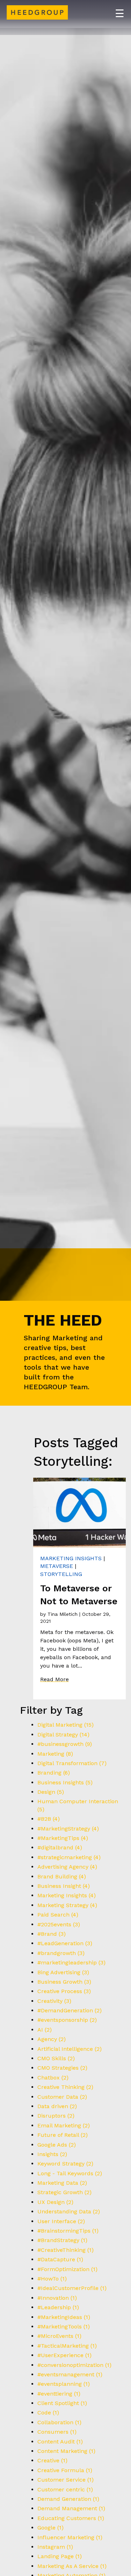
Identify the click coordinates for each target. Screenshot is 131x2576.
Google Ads (57, 2145)
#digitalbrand (60, 1847)
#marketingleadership (71, 1963)
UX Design (55, 2202)
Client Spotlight (62, 2403)
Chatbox (53, 2078)
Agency (52, 2039)
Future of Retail (63, 2135)
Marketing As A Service (72, 2566)
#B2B (49, 1819)
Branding (54, 1773)
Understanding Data (69, 2211)
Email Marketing (64, 2125)
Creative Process (64, 1991)
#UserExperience (64, 2355)
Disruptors (56, 2116)
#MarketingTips (63, 1838)
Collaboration (59, 2422)
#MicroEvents (59, 2336)
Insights (52, 2154)
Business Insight (64, 1886)
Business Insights (65, 1782)
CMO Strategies (62, 2068)
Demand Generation (68, 2499)
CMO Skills (56, 2058)
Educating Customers (71, 2518)
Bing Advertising (63, 1972)
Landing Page (60, 2556)
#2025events (59, 1924)
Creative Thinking (65, 2087)
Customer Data (62, 2097)
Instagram (55, 2547)
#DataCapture (60, 2259)
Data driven (57, 2106)
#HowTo (52, 2279)
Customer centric (65, 2489)
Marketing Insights (71, 1558)
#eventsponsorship (67, 2020)
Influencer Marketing (70, 2537)
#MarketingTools (64, 2327)
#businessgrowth (65, 1744)
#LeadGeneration (65, 1943)
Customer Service (65, 2480)
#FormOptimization (67, 2269)
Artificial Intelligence (70, 2049)
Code (48, 2413)
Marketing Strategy (67, 1905)
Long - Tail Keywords (70, 2173)
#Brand (52, 1934)
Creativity (54, 2001)
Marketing (55, 1754)
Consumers (57, 2432)
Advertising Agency (67, 1867)
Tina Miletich (63, 1614)
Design (51, 1792)
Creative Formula (65, 2470)
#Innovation (57, 2298)
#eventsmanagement (70, 2374)
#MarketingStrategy (68, 1829)
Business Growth (64, 1982)
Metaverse (57, 1566)
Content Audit (60, 2442)
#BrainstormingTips (68, 2231)
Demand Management (71, 2508)
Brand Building (62, 1876)
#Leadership (58, 2307)
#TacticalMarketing (67, 2346)
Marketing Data (62, 2183)
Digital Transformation (72, 1763)
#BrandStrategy (62, 2240)
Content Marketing (66, 2451)
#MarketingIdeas (64, 2317)
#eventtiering (59, 2394)
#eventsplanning (64, 2384)
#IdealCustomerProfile (72, 2288)
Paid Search (58, 1915)
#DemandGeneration (70, 2010)
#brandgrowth (61, 1953)
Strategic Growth (64, 2192)
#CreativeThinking (65, 2250)
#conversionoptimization (74, 2365)
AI (45, 2030)
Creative (52, 2460)
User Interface (61, 2221)
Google (50, 2528)
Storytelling (61, 1574)
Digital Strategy (63, 1735)
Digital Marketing (65, 1725)
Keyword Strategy (65, 2164)
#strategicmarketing (69, 1857)
